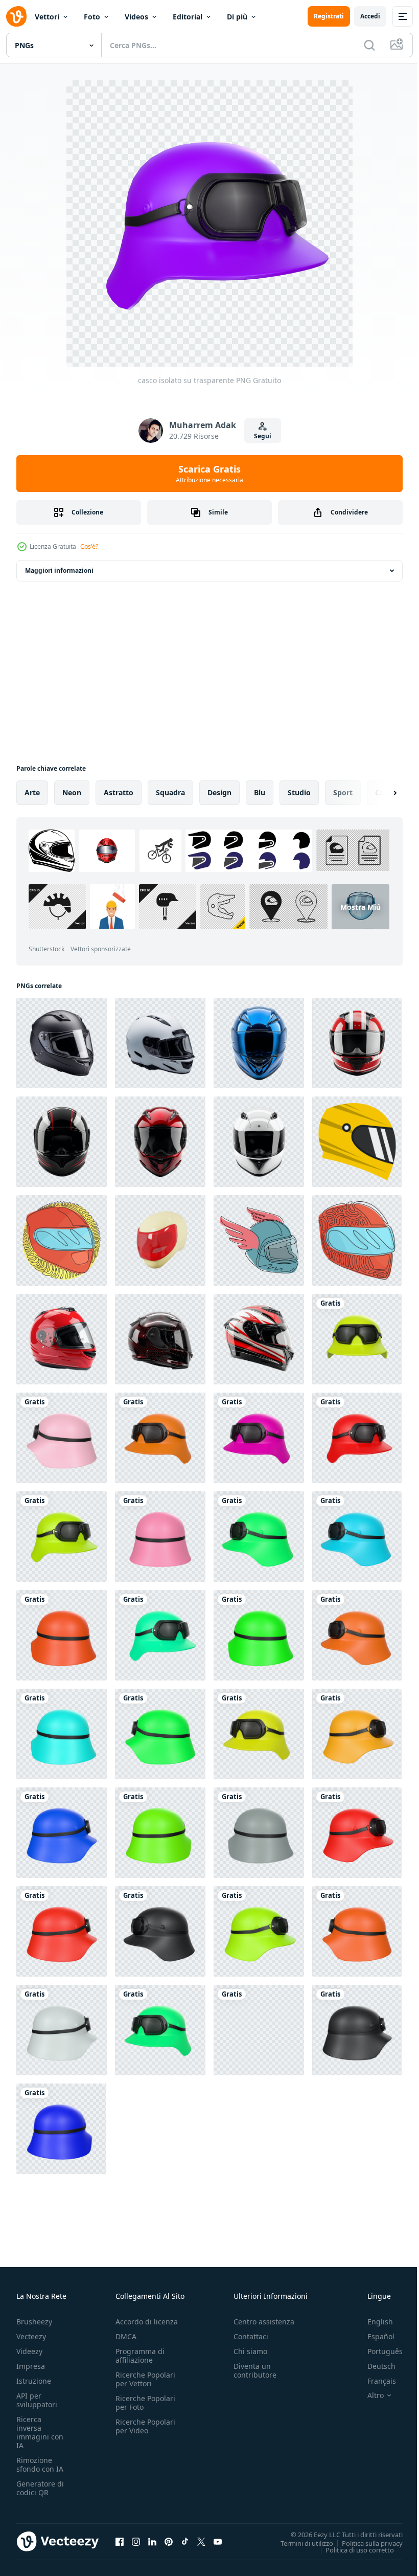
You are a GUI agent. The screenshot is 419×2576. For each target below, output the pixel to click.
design (219, 792)
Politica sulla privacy (365, 2543)
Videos (136, 17)
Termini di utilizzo (299, 2543)
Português (377, 2351)
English (373, 2322)
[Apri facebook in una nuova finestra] (120, 2541)
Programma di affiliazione (140, 2356)
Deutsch (374, 2366)
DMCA (126, 2336)
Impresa (31, 2366)
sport (343, 792)
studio (299, 792)
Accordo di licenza (147, 2322)
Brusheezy (34, 2322)
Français (374, 2381)
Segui (263, 436)
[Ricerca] (369, 45)
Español (373, 2336)
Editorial (188, 17)
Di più (237, 17)
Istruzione (34, 2381)
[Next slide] (379, 793)
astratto (119, 792)
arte (32, 792)
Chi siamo (250, 2351)
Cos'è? (89, 546)
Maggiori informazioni (59, 570)
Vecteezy (31, 2336)
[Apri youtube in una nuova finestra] (218, 2541)
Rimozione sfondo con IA (40, 2465)
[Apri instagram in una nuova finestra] (136, 2541)
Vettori (47, 17)
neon (72, 792)
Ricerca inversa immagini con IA (40, 2432)
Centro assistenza (264, 2322)
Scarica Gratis (209, 474)
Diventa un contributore (255, 2370)
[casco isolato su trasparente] (357, 1339)
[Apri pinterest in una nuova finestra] (169, 2541)
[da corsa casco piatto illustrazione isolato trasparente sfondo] (357, 1142)
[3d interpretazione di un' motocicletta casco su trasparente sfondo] (357, 1043)
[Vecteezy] (16, 16)
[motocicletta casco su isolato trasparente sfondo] (62, 1339)
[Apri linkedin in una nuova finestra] (152, 2541)
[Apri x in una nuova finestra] (201, 2541)
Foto (92, 17)
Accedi (370, 16)
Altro (368, 2395)
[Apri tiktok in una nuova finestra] (185, 2541)
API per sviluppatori (37, 2400)
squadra (170, 792)
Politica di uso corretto (352, 2549)
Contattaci (251, 2336)
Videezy (29, 2351)
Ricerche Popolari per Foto (145, 2403)
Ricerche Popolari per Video (145, 2426)
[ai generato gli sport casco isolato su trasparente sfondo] (62, 1043)
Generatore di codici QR (40, 2488)
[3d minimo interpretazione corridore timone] (160, 1240)
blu (260, 792)
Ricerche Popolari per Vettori (145, 2379)
